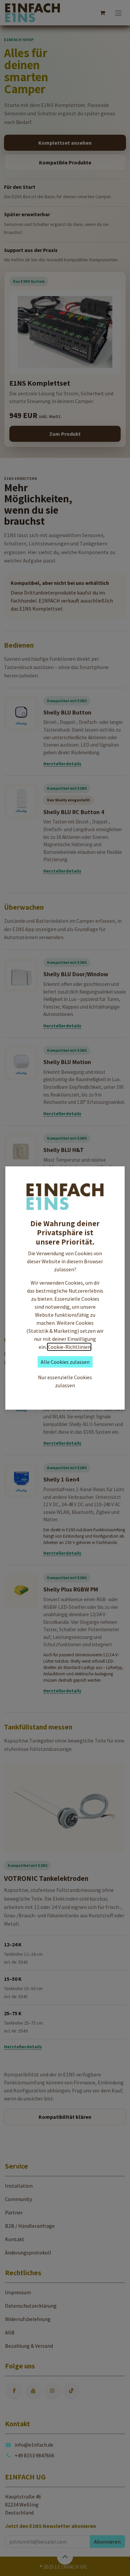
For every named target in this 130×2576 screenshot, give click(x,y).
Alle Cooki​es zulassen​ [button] (65, 1362)
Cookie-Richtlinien (69, 1347)
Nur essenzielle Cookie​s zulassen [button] (65, 1381)
